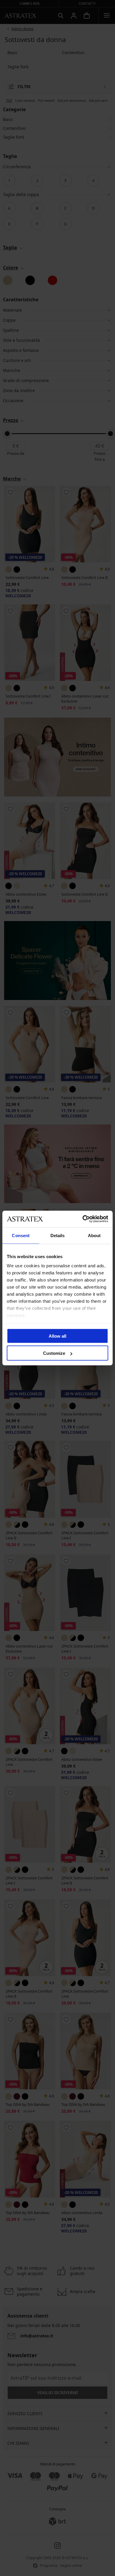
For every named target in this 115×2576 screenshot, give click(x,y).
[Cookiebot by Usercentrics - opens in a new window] (83, 1219)
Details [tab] (58, 1235)
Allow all (57, 1336)
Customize (54, 1353)
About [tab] (94, 1235)
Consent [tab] (21, 1235)
